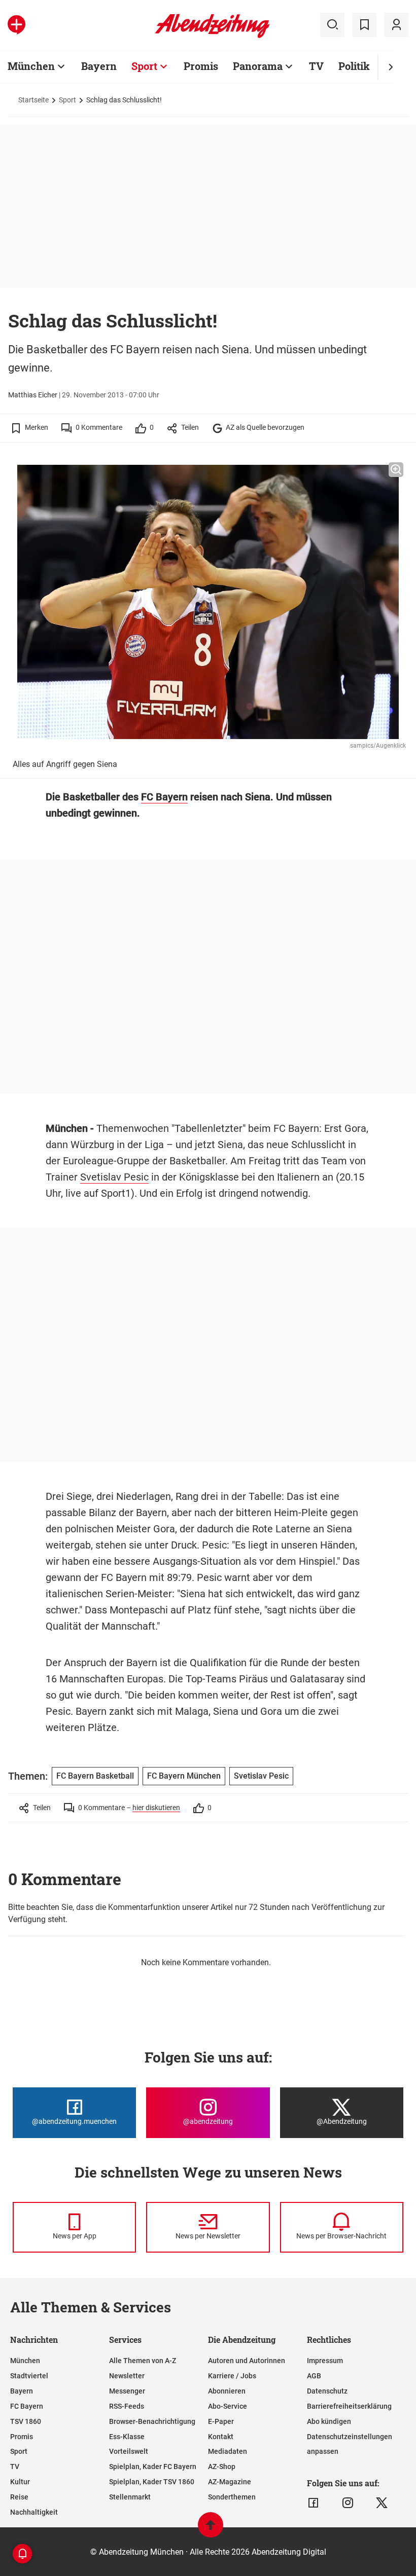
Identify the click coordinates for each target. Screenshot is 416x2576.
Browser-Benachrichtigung (152, 2421)
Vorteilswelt (129, 2451)
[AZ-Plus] (16, 25)
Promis (201, 66)
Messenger (127, 2391)
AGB (314, 2376)
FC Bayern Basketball (95, 1776)
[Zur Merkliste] (364, 25)
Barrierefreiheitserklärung (349, 2406)
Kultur (20, 2482)
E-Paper (221, 2421)
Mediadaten (228, 2451)
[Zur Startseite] (212, 36)
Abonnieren (227, 2391)
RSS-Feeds (127, 2406)
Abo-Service (228, 2406)
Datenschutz (327, 2391)
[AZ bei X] (382, 2503)
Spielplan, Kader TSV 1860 (152, 2482)
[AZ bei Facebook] (313, 2503)
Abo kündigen (329, 2421)
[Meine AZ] (396, 25)
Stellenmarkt (130, 2497)
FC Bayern (164, 797)
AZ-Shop (222, 2467)
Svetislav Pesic (114, 1177)
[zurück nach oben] (211, 2530)
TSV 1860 (26, 2421)
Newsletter (127, 2376)
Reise (19, 2497)
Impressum (325, 2361)
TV (316, 66)
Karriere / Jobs (232, 2376)
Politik (354, 66)
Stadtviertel (29, 2376)
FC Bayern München (184, 1776)
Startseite (33, 100)
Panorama (258, 66)
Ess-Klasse (127, 2437)
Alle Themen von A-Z (143, 2361)
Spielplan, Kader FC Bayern (153, 2467)
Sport (144, 66)
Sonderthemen (232, 2497)
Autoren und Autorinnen (247, 2361)
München (31, 66)
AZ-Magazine (230, 2482)
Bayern (99, 66)
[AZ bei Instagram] (348, 2503)
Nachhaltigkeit (34, 2512)
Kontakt (221, 2437)
